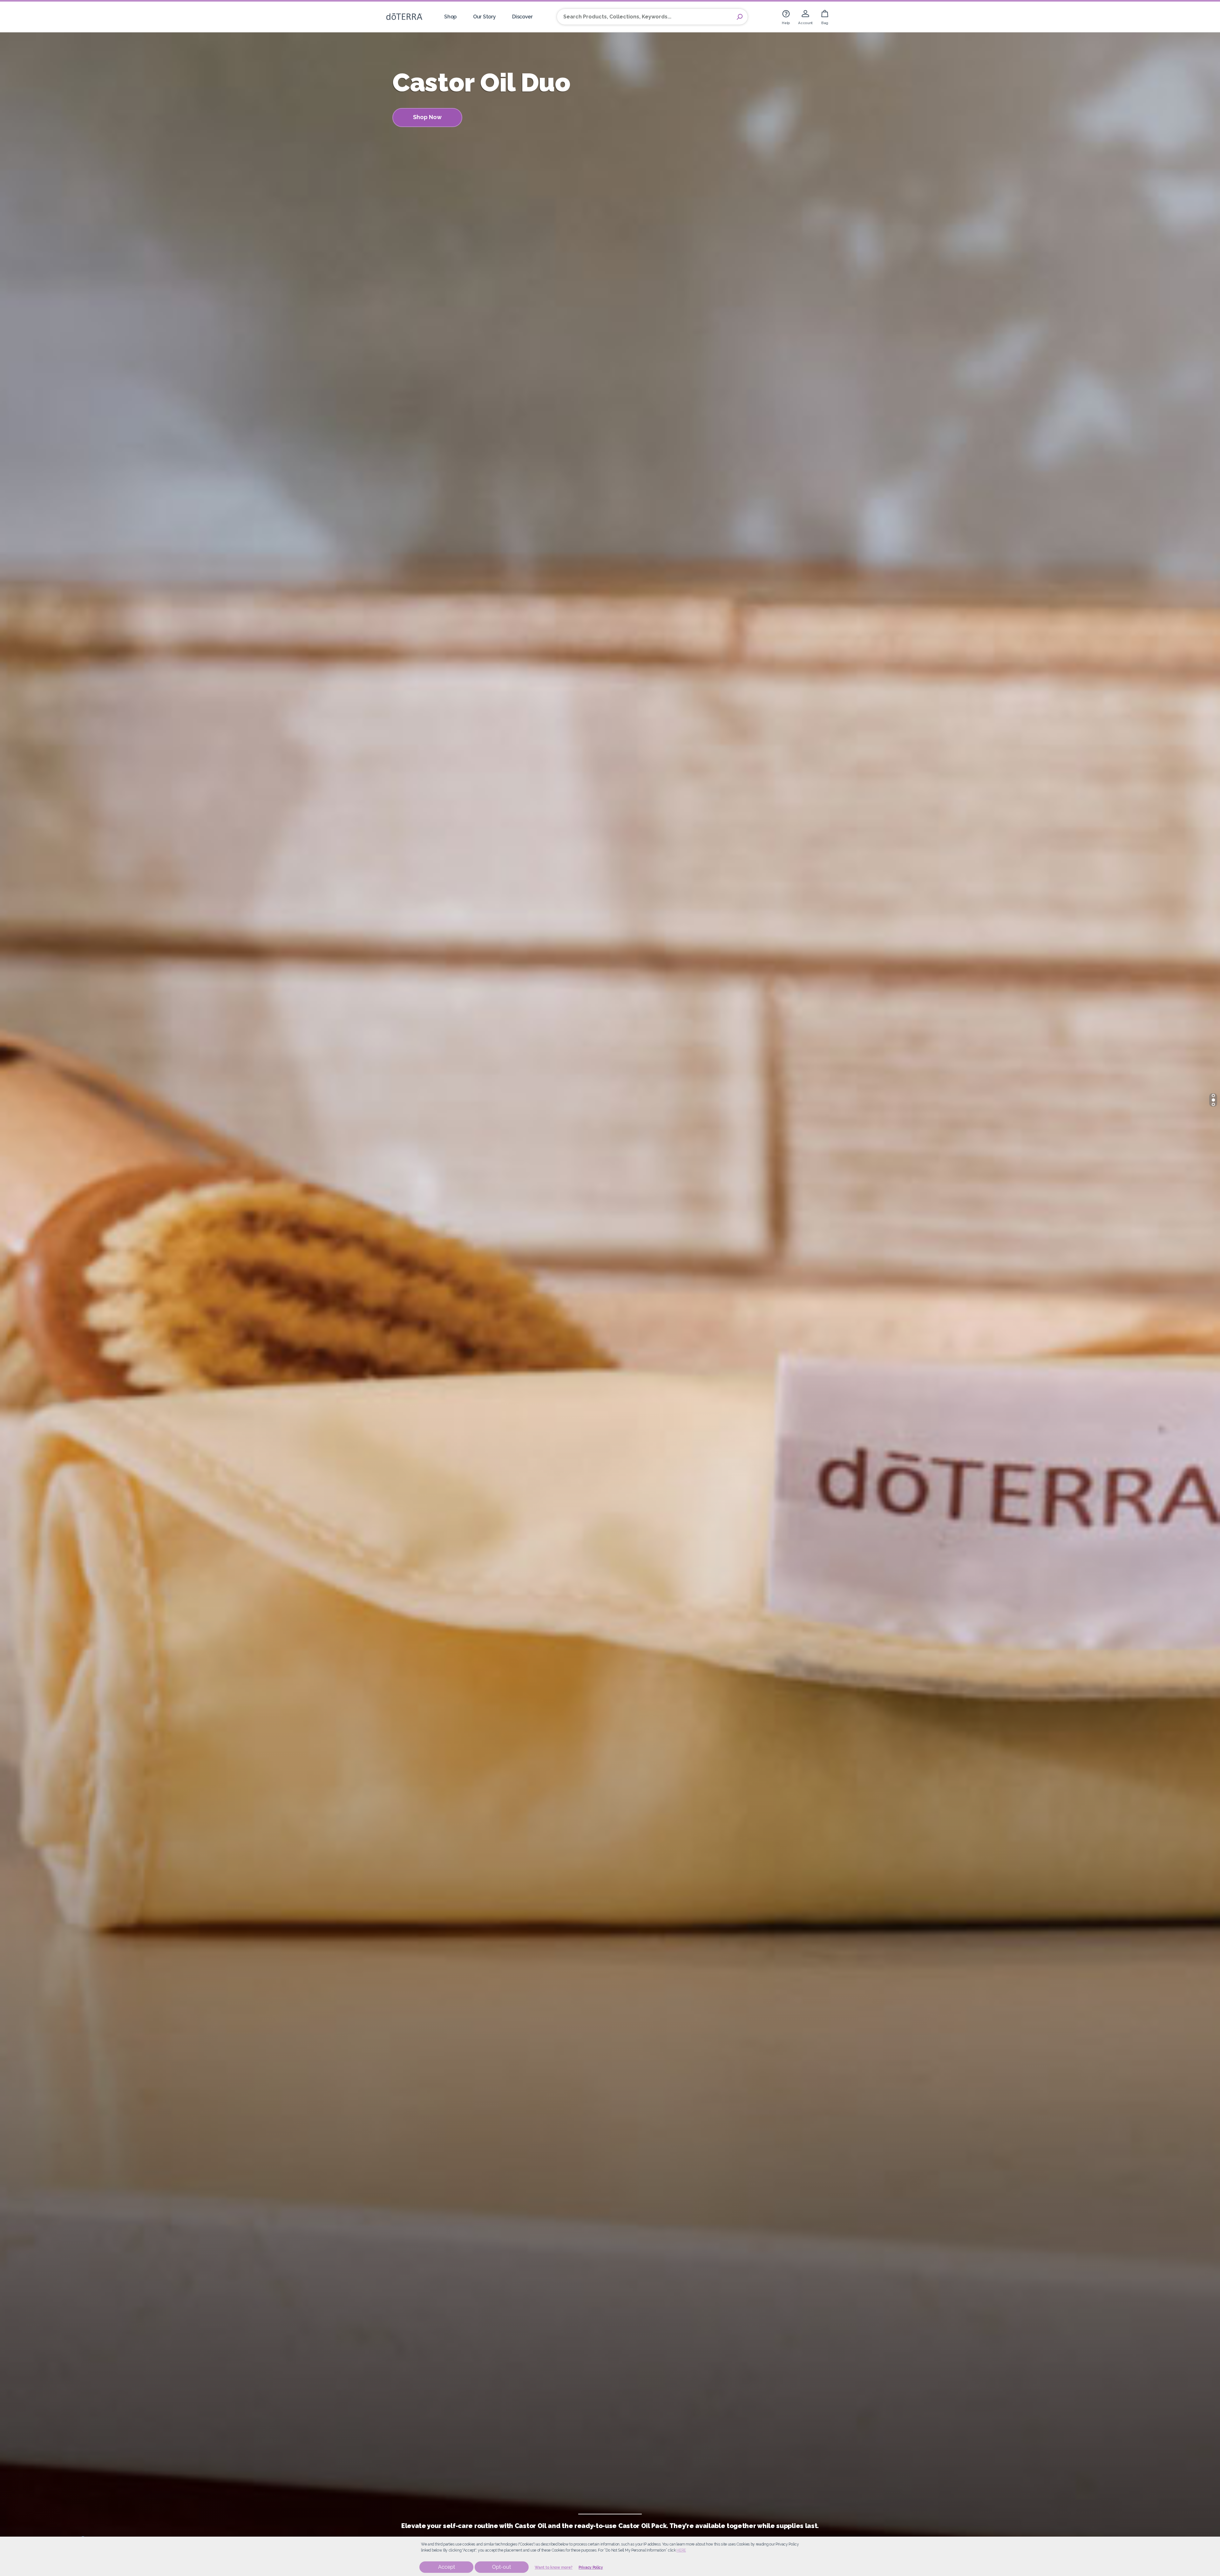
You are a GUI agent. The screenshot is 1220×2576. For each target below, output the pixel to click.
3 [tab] (1213, 1104)
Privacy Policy (591, 2567)
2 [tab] (1213, 1100)
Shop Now (427, 117)
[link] (786, 17)
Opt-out (502, 2567)
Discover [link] (522, 17)
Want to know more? (554, 2567)
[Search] (740, 17)
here (681, 2550)
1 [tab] (1213, 1096)
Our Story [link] (484, 17)
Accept (447, 2567)
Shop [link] (450, 17)
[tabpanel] (610, 1288)
